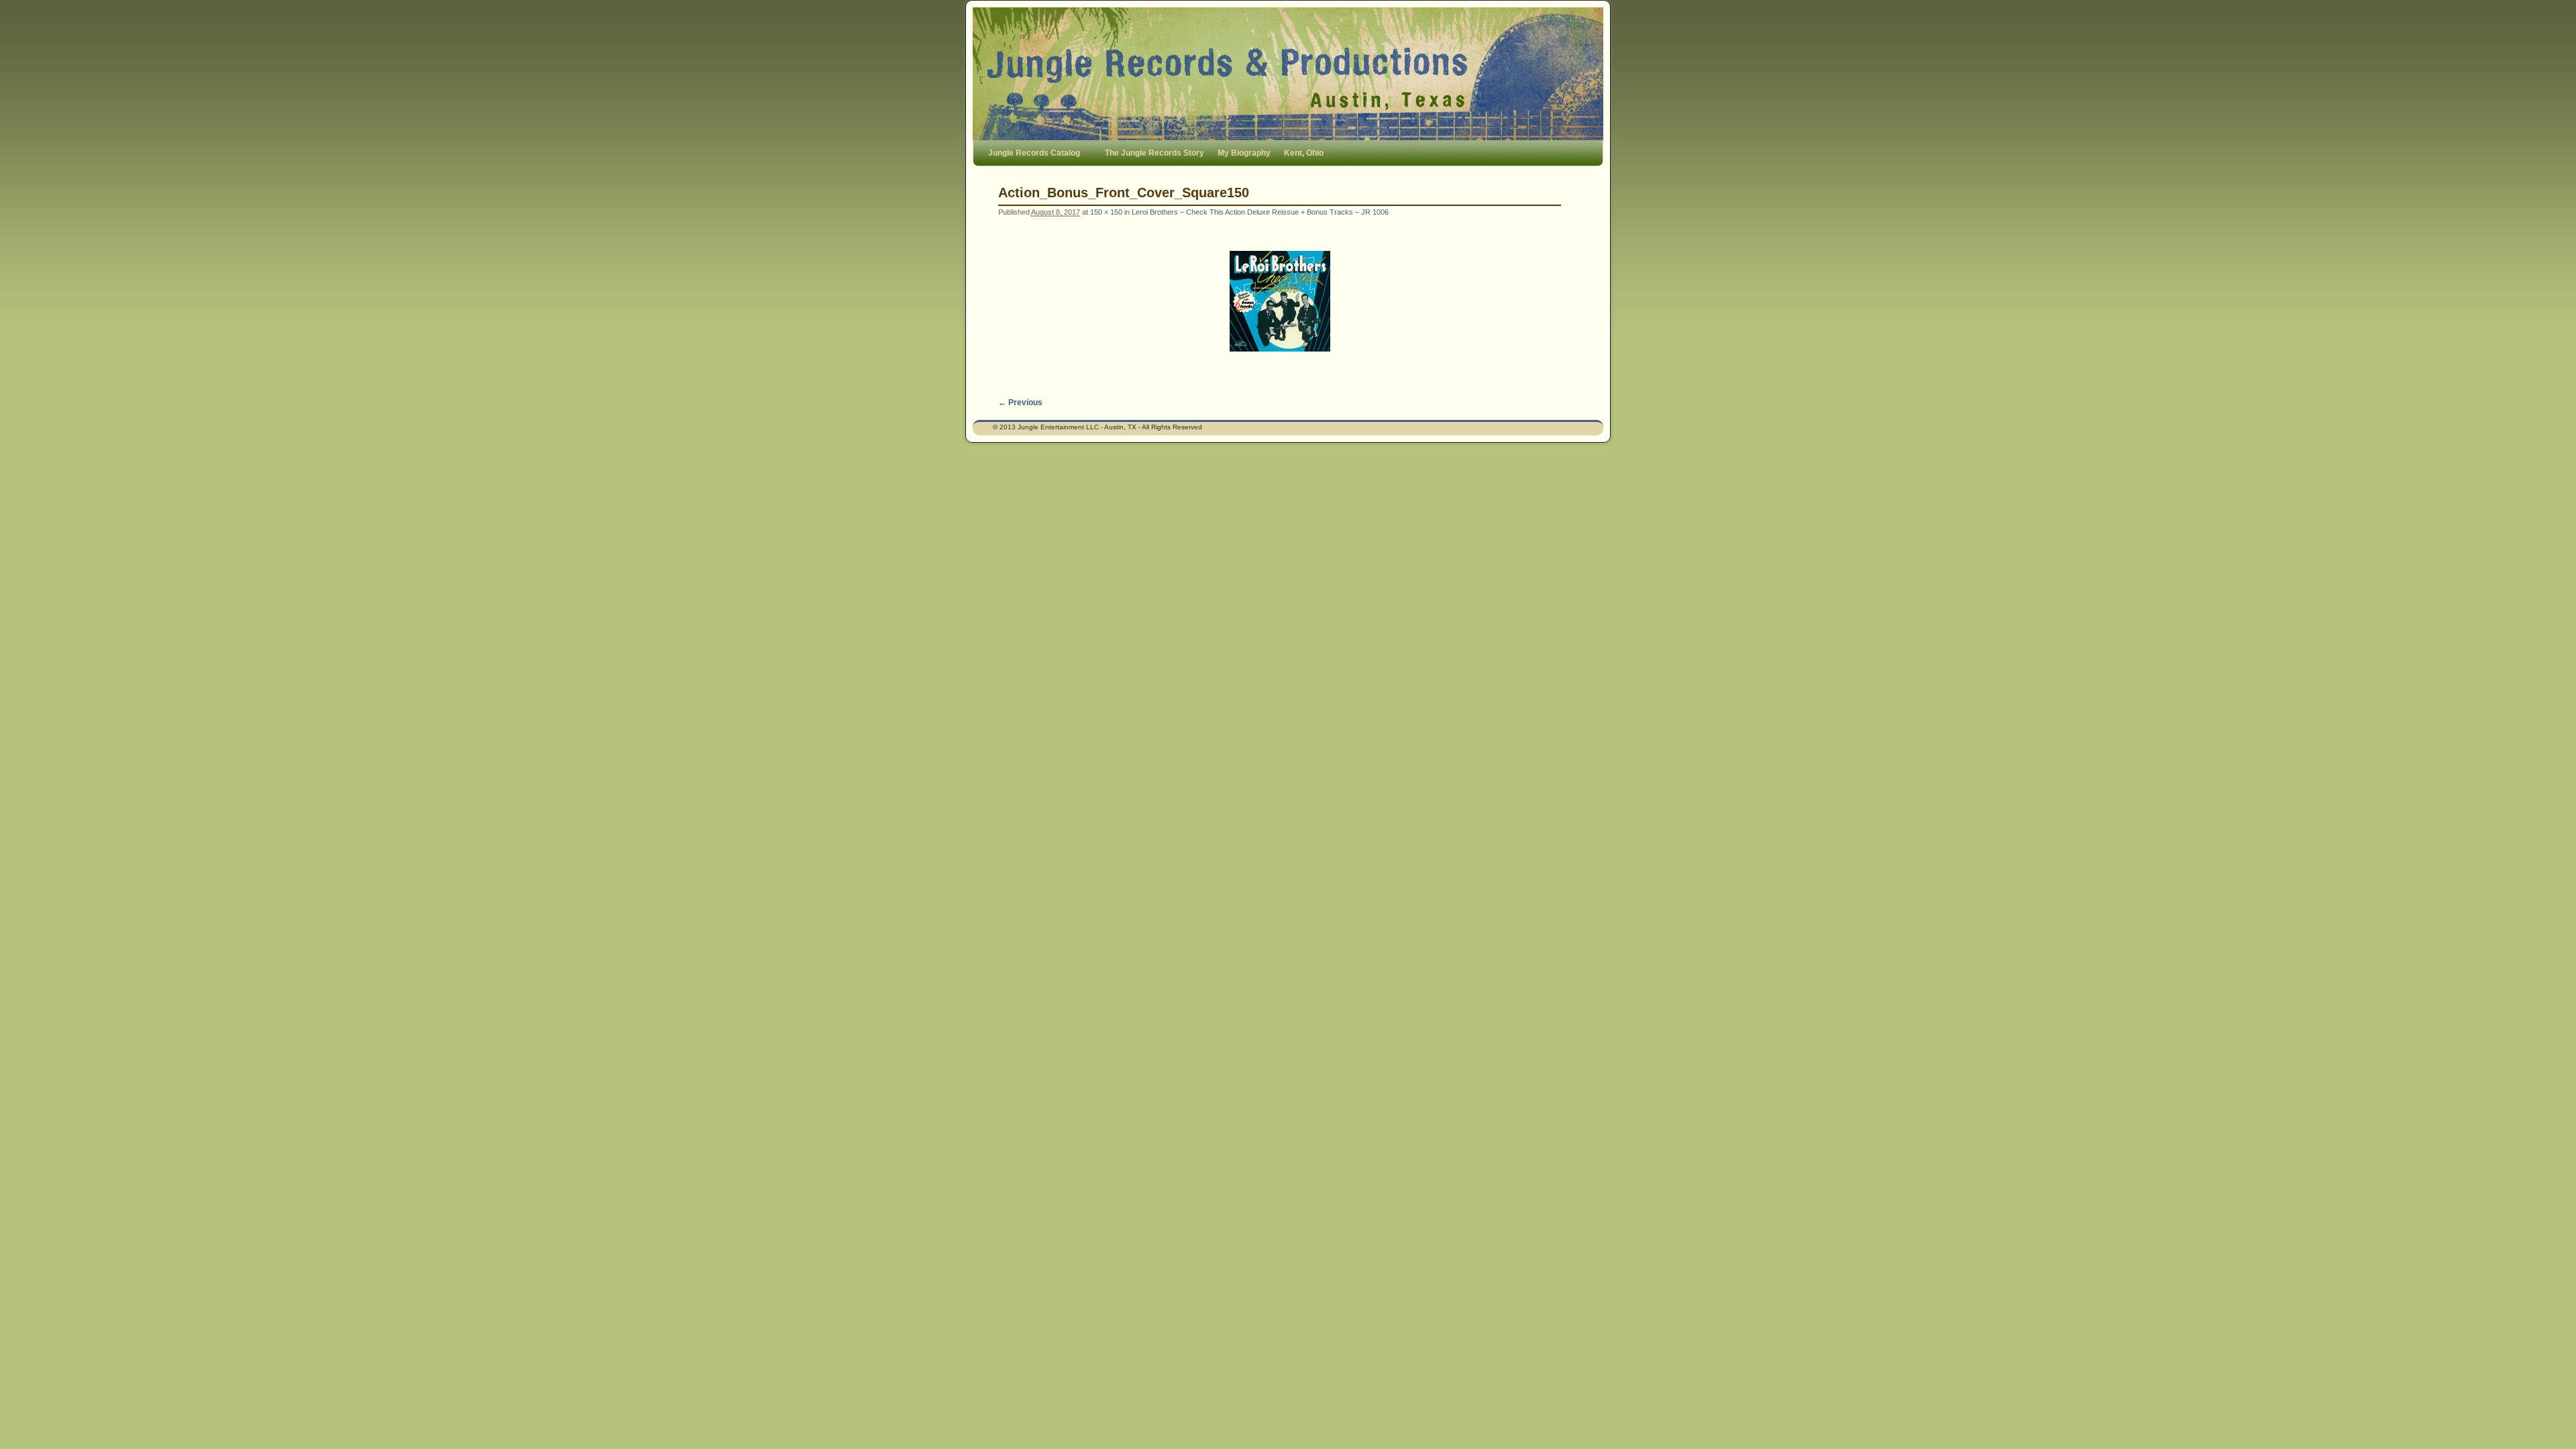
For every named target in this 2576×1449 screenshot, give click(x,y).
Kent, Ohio (1304, 153)
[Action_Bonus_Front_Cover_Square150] (1280, 301)
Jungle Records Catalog (1031, 157)
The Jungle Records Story (1155, 153)
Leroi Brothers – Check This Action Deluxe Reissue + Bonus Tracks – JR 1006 (1260, 212)
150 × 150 (1106, 212)
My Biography (1244, 153)
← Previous (1020, 402)
